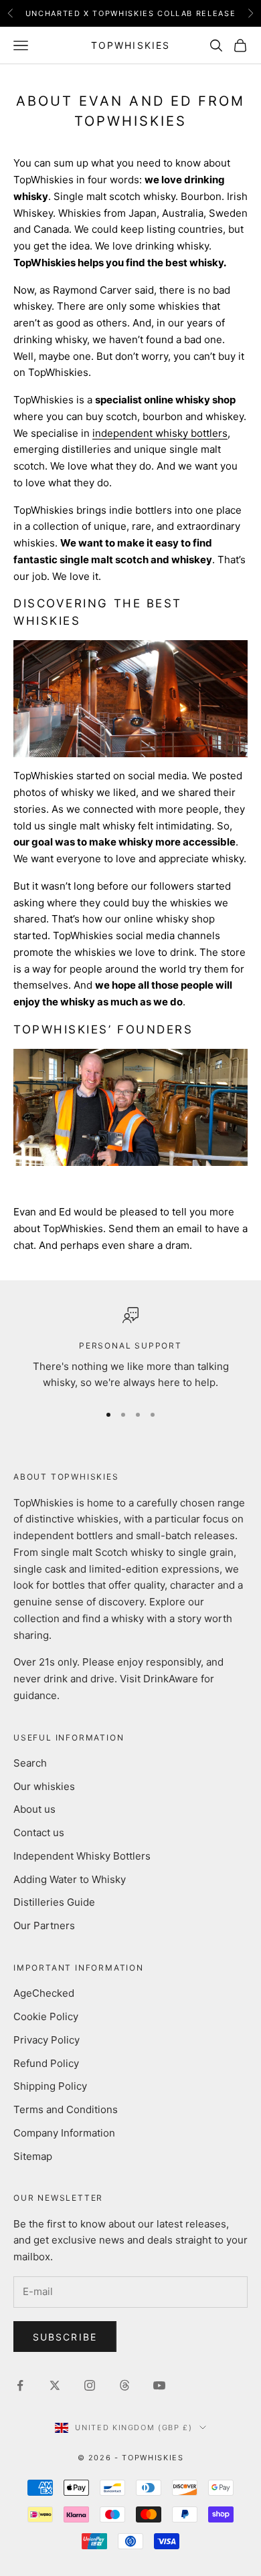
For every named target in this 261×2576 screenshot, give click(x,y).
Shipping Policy (50, 2086)
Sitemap (33, 2156)
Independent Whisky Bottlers (82, 1856)
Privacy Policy (47, 2040)
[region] (130, 1349)
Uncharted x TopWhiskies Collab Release (131, 13)
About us (34, 1809)
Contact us (39, 1832)
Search (30, 1763)
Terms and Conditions (66, 2109)
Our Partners (44, 1925)
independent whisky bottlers (160, 433)
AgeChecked (44, 1993)
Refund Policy (46, 2063)
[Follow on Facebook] (20, 2385)
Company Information (64, 2133)
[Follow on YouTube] (159, 2385)
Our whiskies (44, 1786)
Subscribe (65, 2337)
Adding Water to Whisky (70, 1879)
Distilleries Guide (54, 1902)
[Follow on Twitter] (55, 2385)
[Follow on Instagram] (90, 2385)
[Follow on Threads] (124, 2385)
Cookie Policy (46, 2016)
